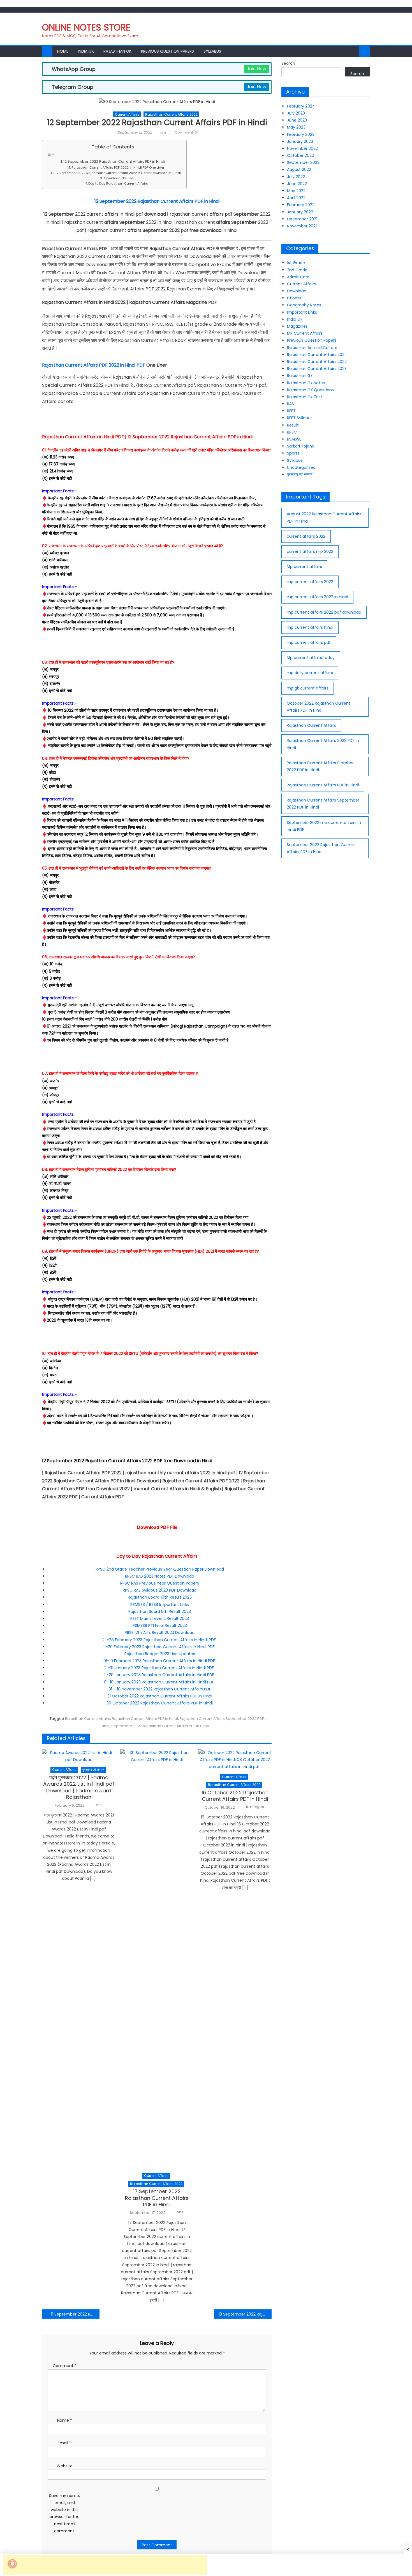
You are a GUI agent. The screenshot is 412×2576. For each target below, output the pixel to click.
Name (65, 2420)
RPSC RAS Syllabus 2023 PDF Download (160, 1590)
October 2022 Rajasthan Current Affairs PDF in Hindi (319, 707)
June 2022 (297, 184)
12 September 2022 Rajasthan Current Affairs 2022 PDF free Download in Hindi (118, 173)
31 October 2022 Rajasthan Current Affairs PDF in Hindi (160, 1696)
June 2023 (297, 120)
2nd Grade (297, 270)
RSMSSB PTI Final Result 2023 (160, 1625)
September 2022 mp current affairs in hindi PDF (324, 826)
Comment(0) (187, 132)
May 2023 (296, 127)
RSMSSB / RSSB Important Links (160, 1604)
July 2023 (296, 113)
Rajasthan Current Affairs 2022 (171, 114)
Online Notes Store (86, 27)
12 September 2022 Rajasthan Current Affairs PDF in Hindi (114, 161)
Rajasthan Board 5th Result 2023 (160, 1611)
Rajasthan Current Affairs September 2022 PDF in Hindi (323, 804)
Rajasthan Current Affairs (88, 1719)
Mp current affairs (304, 567)
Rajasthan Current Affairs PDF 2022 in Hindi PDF (94, 365)
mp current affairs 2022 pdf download (324, 612)
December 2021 (302, 219)
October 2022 (300, 155)
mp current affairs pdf (309, 642)
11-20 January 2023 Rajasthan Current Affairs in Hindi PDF (160, 1675)
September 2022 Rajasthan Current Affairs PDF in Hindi (160, 1726)
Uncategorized (301, 467)
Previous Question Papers (167, 51)
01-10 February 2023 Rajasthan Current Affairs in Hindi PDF (160, 1661)
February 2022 (301, 205)
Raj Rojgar (255, 1807)
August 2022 (299, 169)
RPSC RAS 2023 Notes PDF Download (160, 1576)
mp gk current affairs (308, 688)
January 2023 (300, 141)
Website (65, 2466)
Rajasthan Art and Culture (312, 348)
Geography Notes (304, 305)
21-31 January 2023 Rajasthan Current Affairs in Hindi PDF (160, 1668)
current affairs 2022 (306, 536)
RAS (291, 404)
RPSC (292, 432)
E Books (294, 298)
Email (64, 2443)
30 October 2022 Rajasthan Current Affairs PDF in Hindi (160, 1703)
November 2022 (302, 148)
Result (293, 425)
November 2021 (302, 226)
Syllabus (212, 51)
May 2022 (296, 191)
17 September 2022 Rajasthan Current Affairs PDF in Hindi (157, 2198)
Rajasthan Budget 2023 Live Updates (160, 1654)
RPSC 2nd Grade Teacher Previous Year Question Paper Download (160, 1569)
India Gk (86, 51)
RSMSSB (294, 439)
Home (63, 51)
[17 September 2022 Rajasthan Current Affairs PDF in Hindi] (157, 1959)
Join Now (256, 69)
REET (291, 411)
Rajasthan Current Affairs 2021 (316, 355)
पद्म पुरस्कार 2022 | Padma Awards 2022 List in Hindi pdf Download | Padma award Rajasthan (79, 1787)
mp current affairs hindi (310, 627)
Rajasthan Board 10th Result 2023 (160, 1597)
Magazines (297, 326)
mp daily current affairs (310, 673)
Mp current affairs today (311, 658)
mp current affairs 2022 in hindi (317, 597)
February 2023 (301, 134)
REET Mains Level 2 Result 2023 (160, 1618)
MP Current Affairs (305, 333)
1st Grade (296, 263)
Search (288, 63)
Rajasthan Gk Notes (306, 383)
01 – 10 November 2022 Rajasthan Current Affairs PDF (160, 1689)
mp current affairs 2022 (310, 582)
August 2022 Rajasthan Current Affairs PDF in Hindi (324, 517)
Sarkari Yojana (301, 446)
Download (297, 291)
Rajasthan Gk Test (305, 397)
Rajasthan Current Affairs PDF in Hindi (145, 1719)
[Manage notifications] (12, 2564)
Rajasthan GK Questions (310, 390)
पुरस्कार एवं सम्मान (93, 1770)
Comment (65, 2366)
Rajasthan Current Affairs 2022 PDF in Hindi (323, 744)
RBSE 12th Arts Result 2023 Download (160, 1632)
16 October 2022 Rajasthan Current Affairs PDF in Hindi (235, 1796)
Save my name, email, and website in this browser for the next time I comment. (64, 2513)
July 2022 (296, 177)
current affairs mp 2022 (310, 551)
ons (163, 132)
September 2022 (303, 162)
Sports (293, 453)
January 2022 (300, 212)
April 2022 (296, 198)
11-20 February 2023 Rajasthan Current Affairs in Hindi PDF (160, 1647)
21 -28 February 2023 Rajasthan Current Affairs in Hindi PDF (160, 1640)
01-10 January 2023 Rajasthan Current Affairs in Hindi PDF (160, 1682)
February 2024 (301, 106)
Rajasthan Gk (117, 51)
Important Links (302, 312)
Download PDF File (118, 178)
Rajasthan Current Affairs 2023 (317, 369)
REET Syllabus (300, 418)
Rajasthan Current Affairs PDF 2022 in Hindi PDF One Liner (118, 167)
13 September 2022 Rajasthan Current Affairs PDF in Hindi (245, 2314)
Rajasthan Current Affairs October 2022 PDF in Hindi (320, 766)
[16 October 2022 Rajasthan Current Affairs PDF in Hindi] (235, 1760)
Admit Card (298, 277)
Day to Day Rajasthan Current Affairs (118, 183)
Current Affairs (127, 114)
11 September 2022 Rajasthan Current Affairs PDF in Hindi (75, 2314)
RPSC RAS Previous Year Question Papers (160, 1583)
